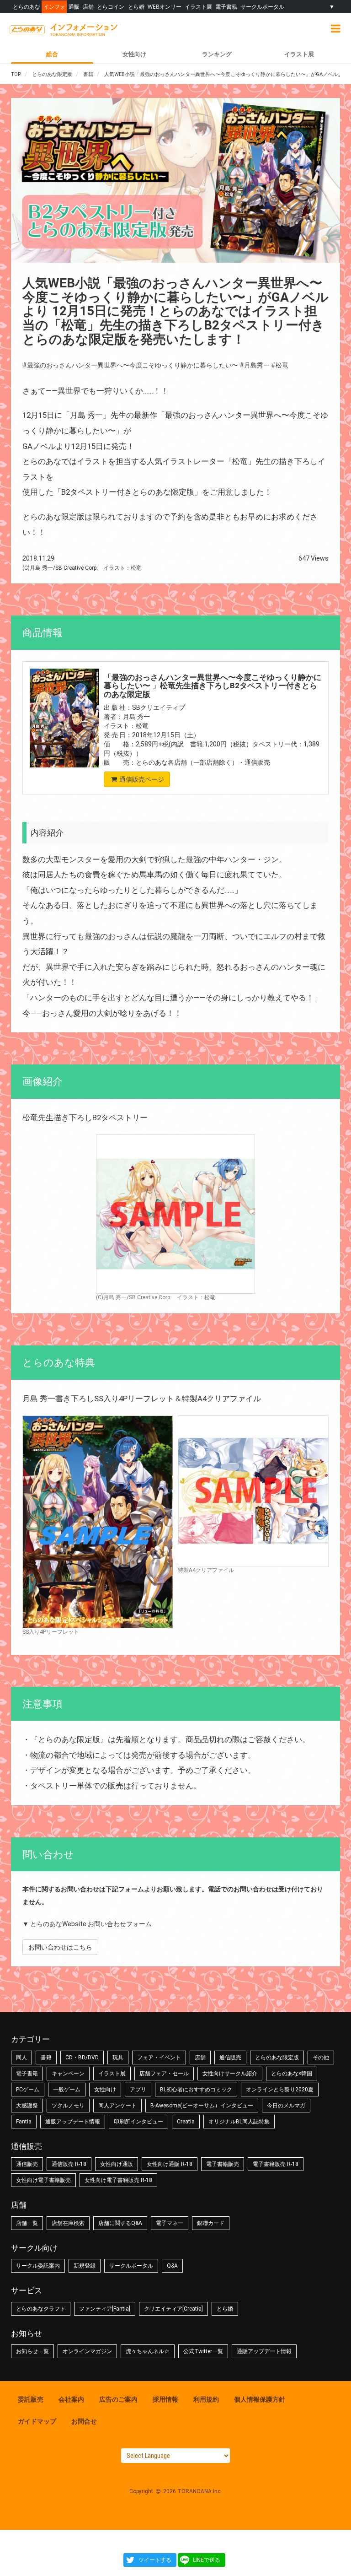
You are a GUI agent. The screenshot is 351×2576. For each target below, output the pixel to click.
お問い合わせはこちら (60, 1947)
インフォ (54, 7)
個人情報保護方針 (260, 2399)
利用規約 (206, 2399)
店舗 (88, 7)
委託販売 (31, 2399)
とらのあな (27, 7)
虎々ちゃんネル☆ (148, 2351)
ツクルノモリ (68, 2106)
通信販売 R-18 (69, 2164)
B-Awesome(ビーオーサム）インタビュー (202, 2106)
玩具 (118, 2058)
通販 (74, 7)
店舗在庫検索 (68, 2223)
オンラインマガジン (87, 2351)
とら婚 (136, 7)
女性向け (134, 54)
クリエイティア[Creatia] (173, 2309)
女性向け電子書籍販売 (43, 2180)
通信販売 (230, 2058)
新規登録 (85, 2266)
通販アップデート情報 (73, 2122)
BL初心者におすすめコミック (196, 2090)
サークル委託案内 (38, 2266)
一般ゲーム (67, 2090)
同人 (21, 2058)
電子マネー (170, 2223)
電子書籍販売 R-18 (276, 2164)
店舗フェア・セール (164, 2074)
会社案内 (71, 2399)
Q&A (172, 2266)
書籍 (46, 2058)
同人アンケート (117, 2106)
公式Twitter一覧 (203, 2351)
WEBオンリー (165, 7)
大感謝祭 (27, 2106)
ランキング (217, 54)
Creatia (186, 2122)
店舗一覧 (27, 2223)
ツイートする (155, 2560)
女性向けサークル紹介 (230, 2074)
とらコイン (111, 7)
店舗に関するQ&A (120, 2223)
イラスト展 (198, 7)
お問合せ (84, 2421)
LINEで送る (207, 2560)
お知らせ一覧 (32, 2351)
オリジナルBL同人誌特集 (239, 2122)
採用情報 (165, 2399)
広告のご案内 (118, 2399)
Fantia (24, 2122)
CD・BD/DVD (82, 2058)
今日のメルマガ (286, 2106)
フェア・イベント (159, 2058)
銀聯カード (211, 2223)
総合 (52, 54)
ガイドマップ (37, 2421)
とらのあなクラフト (41, 2309)
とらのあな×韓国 (292, 2074)
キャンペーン (68, 2074)
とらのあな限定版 (277, 2058)
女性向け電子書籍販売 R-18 (118, 2180)
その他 (321, 2058)
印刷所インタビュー (138, 2122)
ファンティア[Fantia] (105, 2309)
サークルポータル (262, 7)
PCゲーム (28, 2090)
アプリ (138, 2090)
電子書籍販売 (223, 2164)
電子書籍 (226, 7)
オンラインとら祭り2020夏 (280, 2090)
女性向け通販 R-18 (170, 2164)
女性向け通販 (117, 2164)
